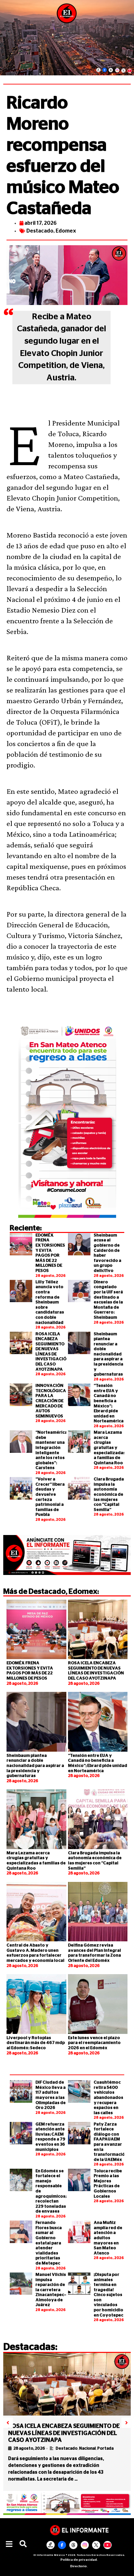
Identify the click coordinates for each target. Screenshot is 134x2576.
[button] (9, 2544)
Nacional (87, 2448)
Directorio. (79, 2566)
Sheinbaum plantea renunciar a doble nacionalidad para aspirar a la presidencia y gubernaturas (108, 1354)
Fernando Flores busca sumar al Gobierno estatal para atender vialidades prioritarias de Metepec (49, 2243)
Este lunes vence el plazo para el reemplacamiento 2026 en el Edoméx (94, 2043)
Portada (105, 2448)
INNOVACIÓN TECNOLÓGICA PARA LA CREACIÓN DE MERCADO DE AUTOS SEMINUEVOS (51, 1401)
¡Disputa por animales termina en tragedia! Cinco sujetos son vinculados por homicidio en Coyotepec (108, 2295)
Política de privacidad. (79, 2560)
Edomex (66, 231)
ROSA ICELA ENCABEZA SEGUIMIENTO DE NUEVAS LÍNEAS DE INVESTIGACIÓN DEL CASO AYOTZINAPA (64, 2433)
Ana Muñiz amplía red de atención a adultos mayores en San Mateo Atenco (108, 2238)
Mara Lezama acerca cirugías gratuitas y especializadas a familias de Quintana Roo (110, 1448)
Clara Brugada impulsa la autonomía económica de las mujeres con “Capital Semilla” (109, 1495)
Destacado (40, 231)
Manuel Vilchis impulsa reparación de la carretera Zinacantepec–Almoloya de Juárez (51, 2290)
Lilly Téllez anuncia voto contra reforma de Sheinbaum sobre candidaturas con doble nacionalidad (50, 1302)
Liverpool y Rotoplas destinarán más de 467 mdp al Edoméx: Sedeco (36, 2043)
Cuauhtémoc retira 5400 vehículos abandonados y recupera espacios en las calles (108, 2098)
